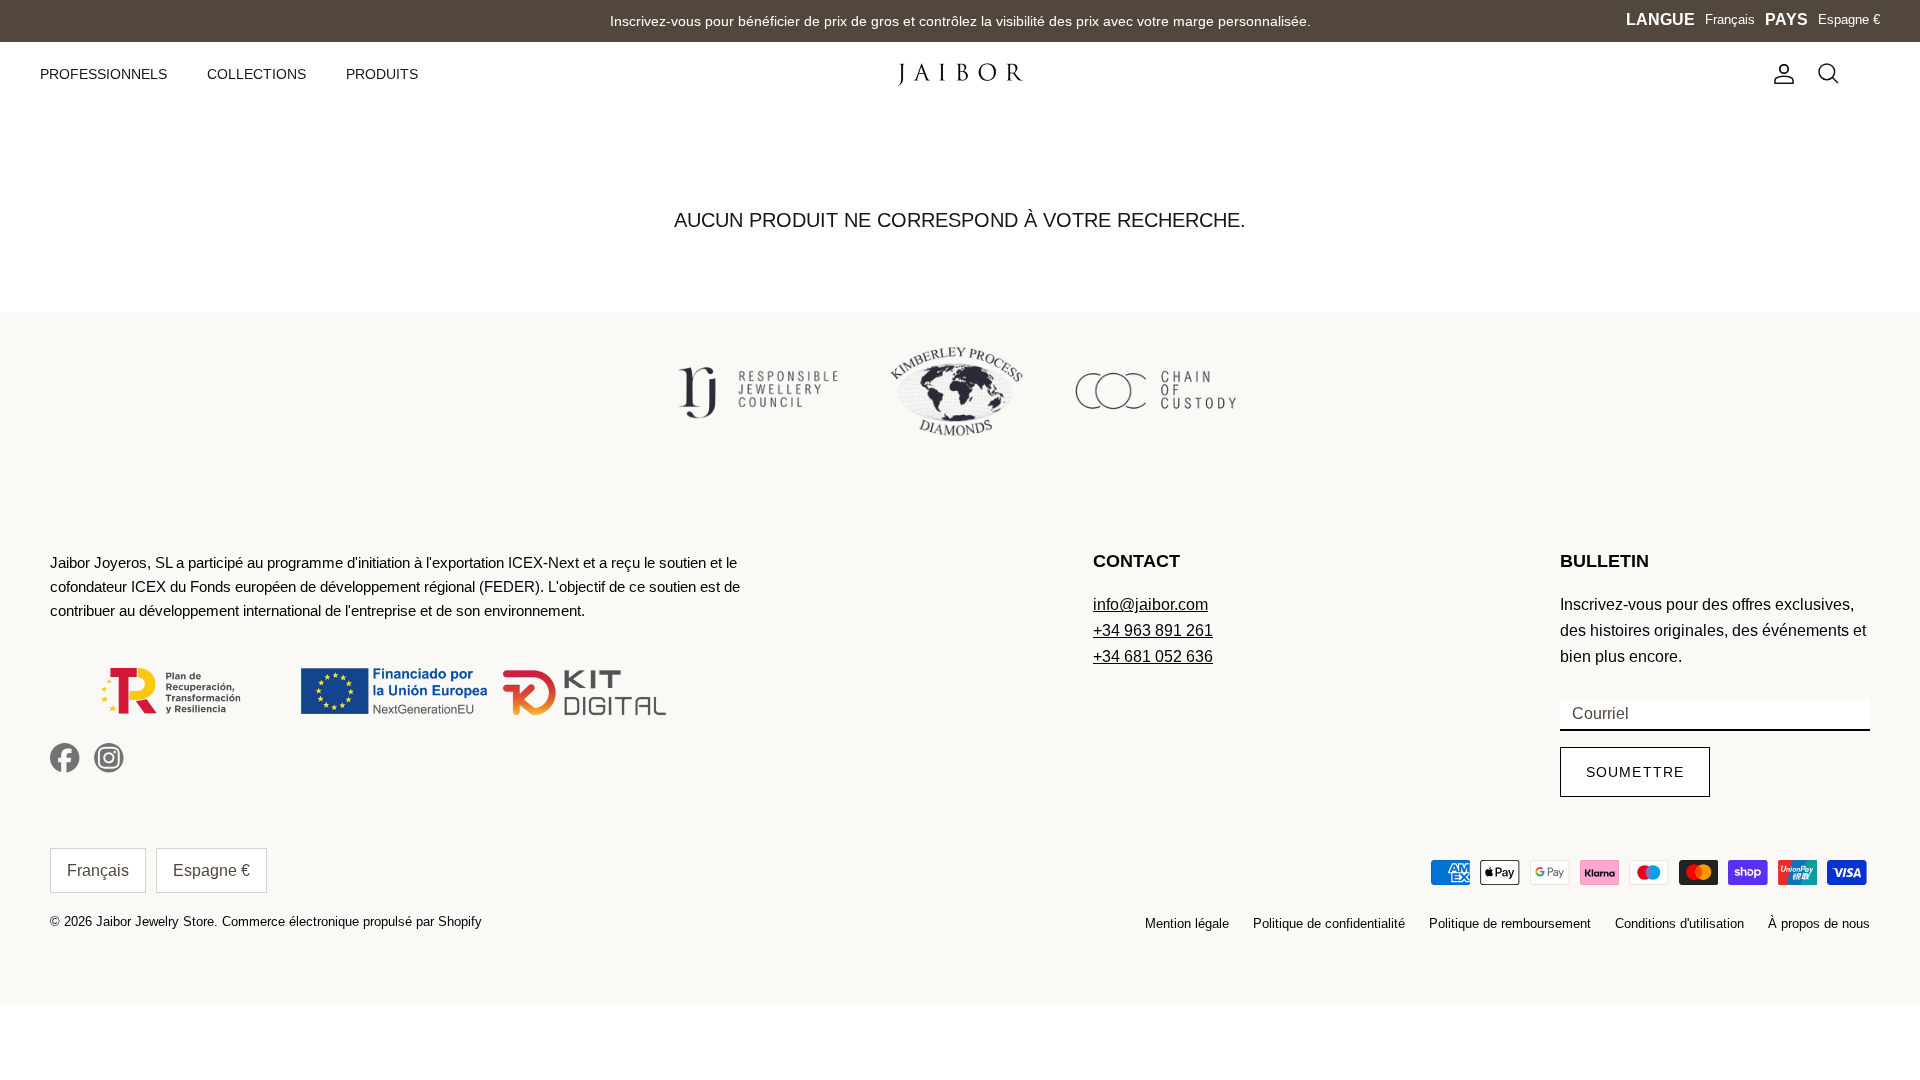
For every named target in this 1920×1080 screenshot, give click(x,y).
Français (1730, 19)
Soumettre (1635, 772)
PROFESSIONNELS (103, 74)
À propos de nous (1819, 923)
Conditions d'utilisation (1679, 923)
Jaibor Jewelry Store (155, 921)
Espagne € (1849, 19)
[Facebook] (65, 758)
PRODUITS (382, 74)
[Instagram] (109, 758)
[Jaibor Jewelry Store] (960, 74)
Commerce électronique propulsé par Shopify (352, 921)
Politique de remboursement (1510, 923)
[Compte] (1780, 74)
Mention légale (1187, 923)
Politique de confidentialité (1329, 923)
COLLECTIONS (256, 74)
